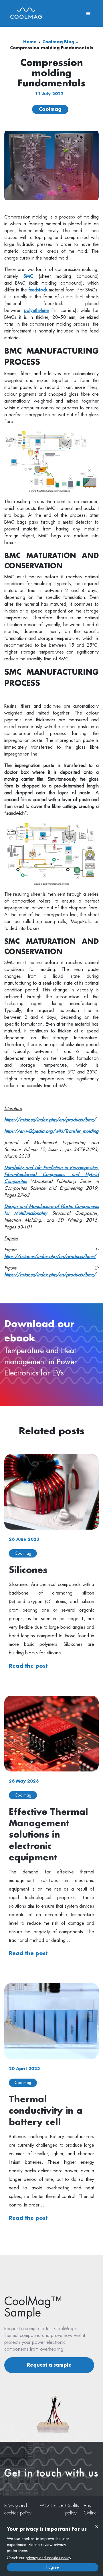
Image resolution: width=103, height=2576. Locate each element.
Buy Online (90, 2509)
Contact (58, 2506)
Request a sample (49, 2365)
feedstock (38, 290)
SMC (28, 276)
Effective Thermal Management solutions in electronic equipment (48, 1835)
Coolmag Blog (58, 42)
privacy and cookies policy (48, 2558)
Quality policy (72, 2509)
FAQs (45, 2506)
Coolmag (50, 109)
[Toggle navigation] (88, 13)
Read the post (28, 1666)
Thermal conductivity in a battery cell (46, 2111)
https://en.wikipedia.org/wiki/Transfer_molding (51, 1131)
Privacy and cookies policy (18, 2509)
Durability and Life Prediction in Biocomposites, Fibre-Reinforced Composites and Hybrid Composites (51, 1175)
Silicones (28, 1570)
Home (30, 42)
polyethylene (36, 311)
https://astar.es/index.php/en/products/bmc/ (50, 1120)
